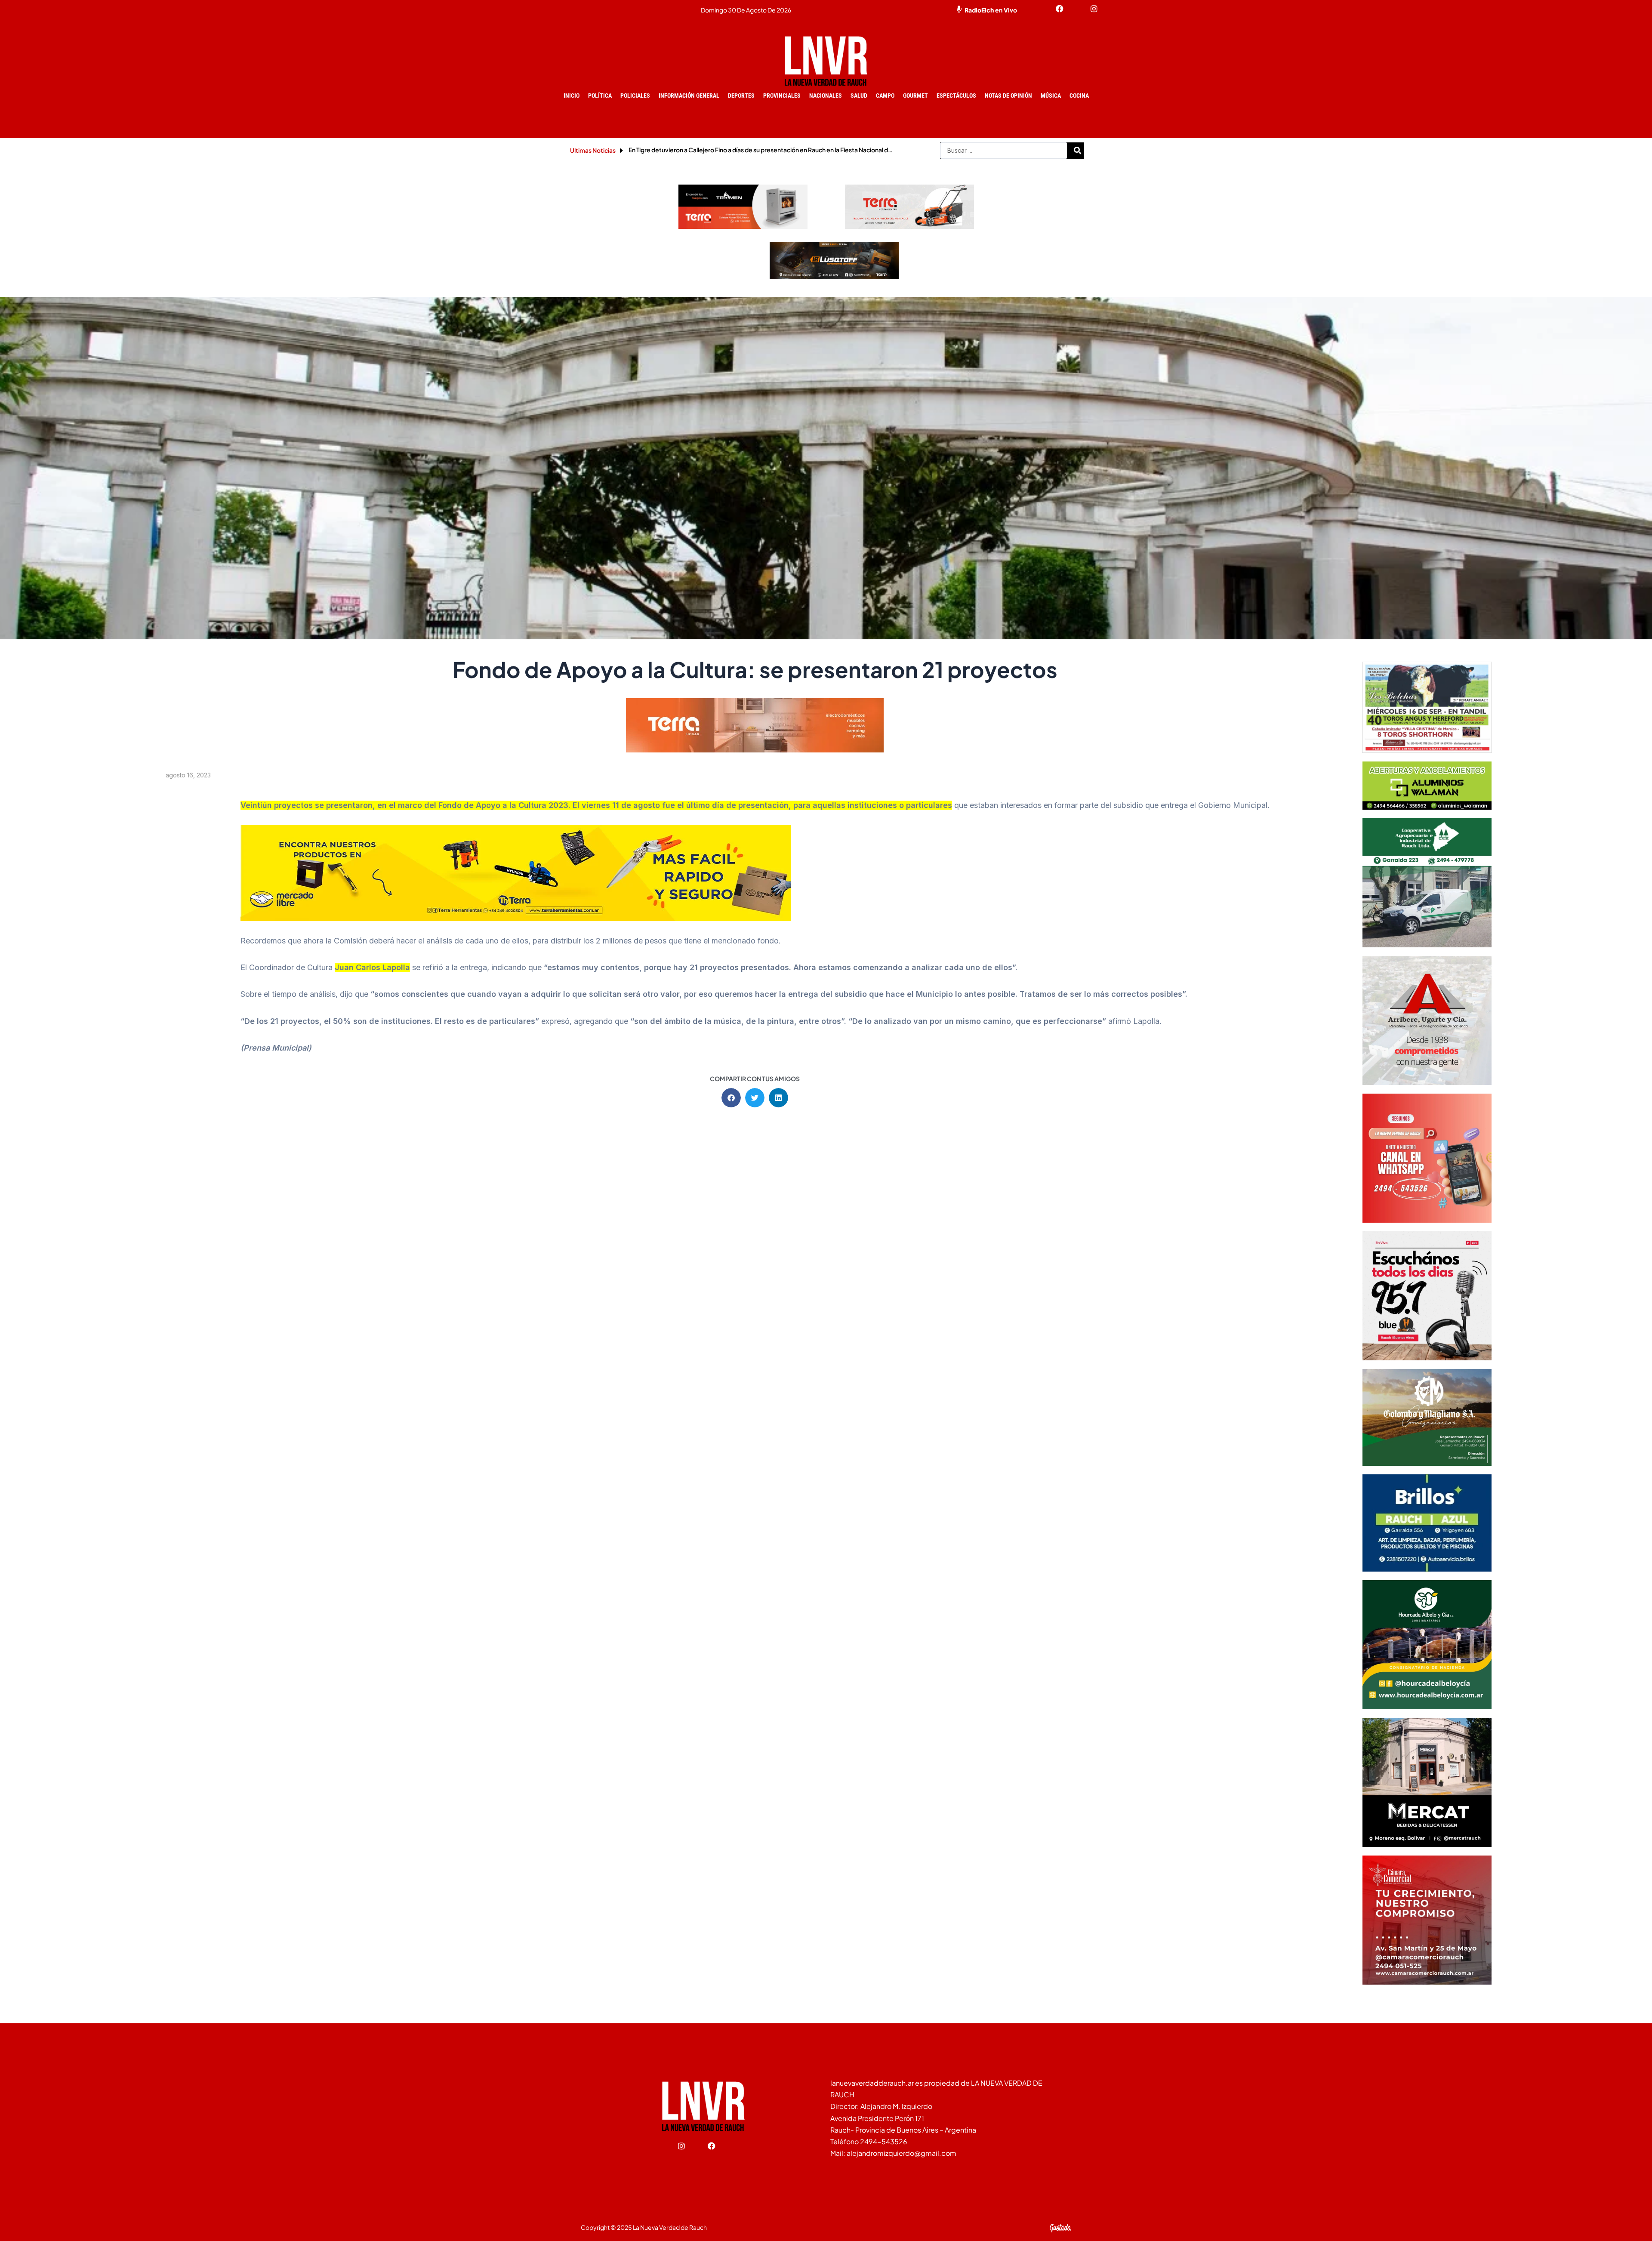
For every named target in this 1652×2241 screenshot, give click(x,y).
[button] (731, 1098)
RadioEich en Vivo (991, 10)
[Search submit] (1078, 151)
